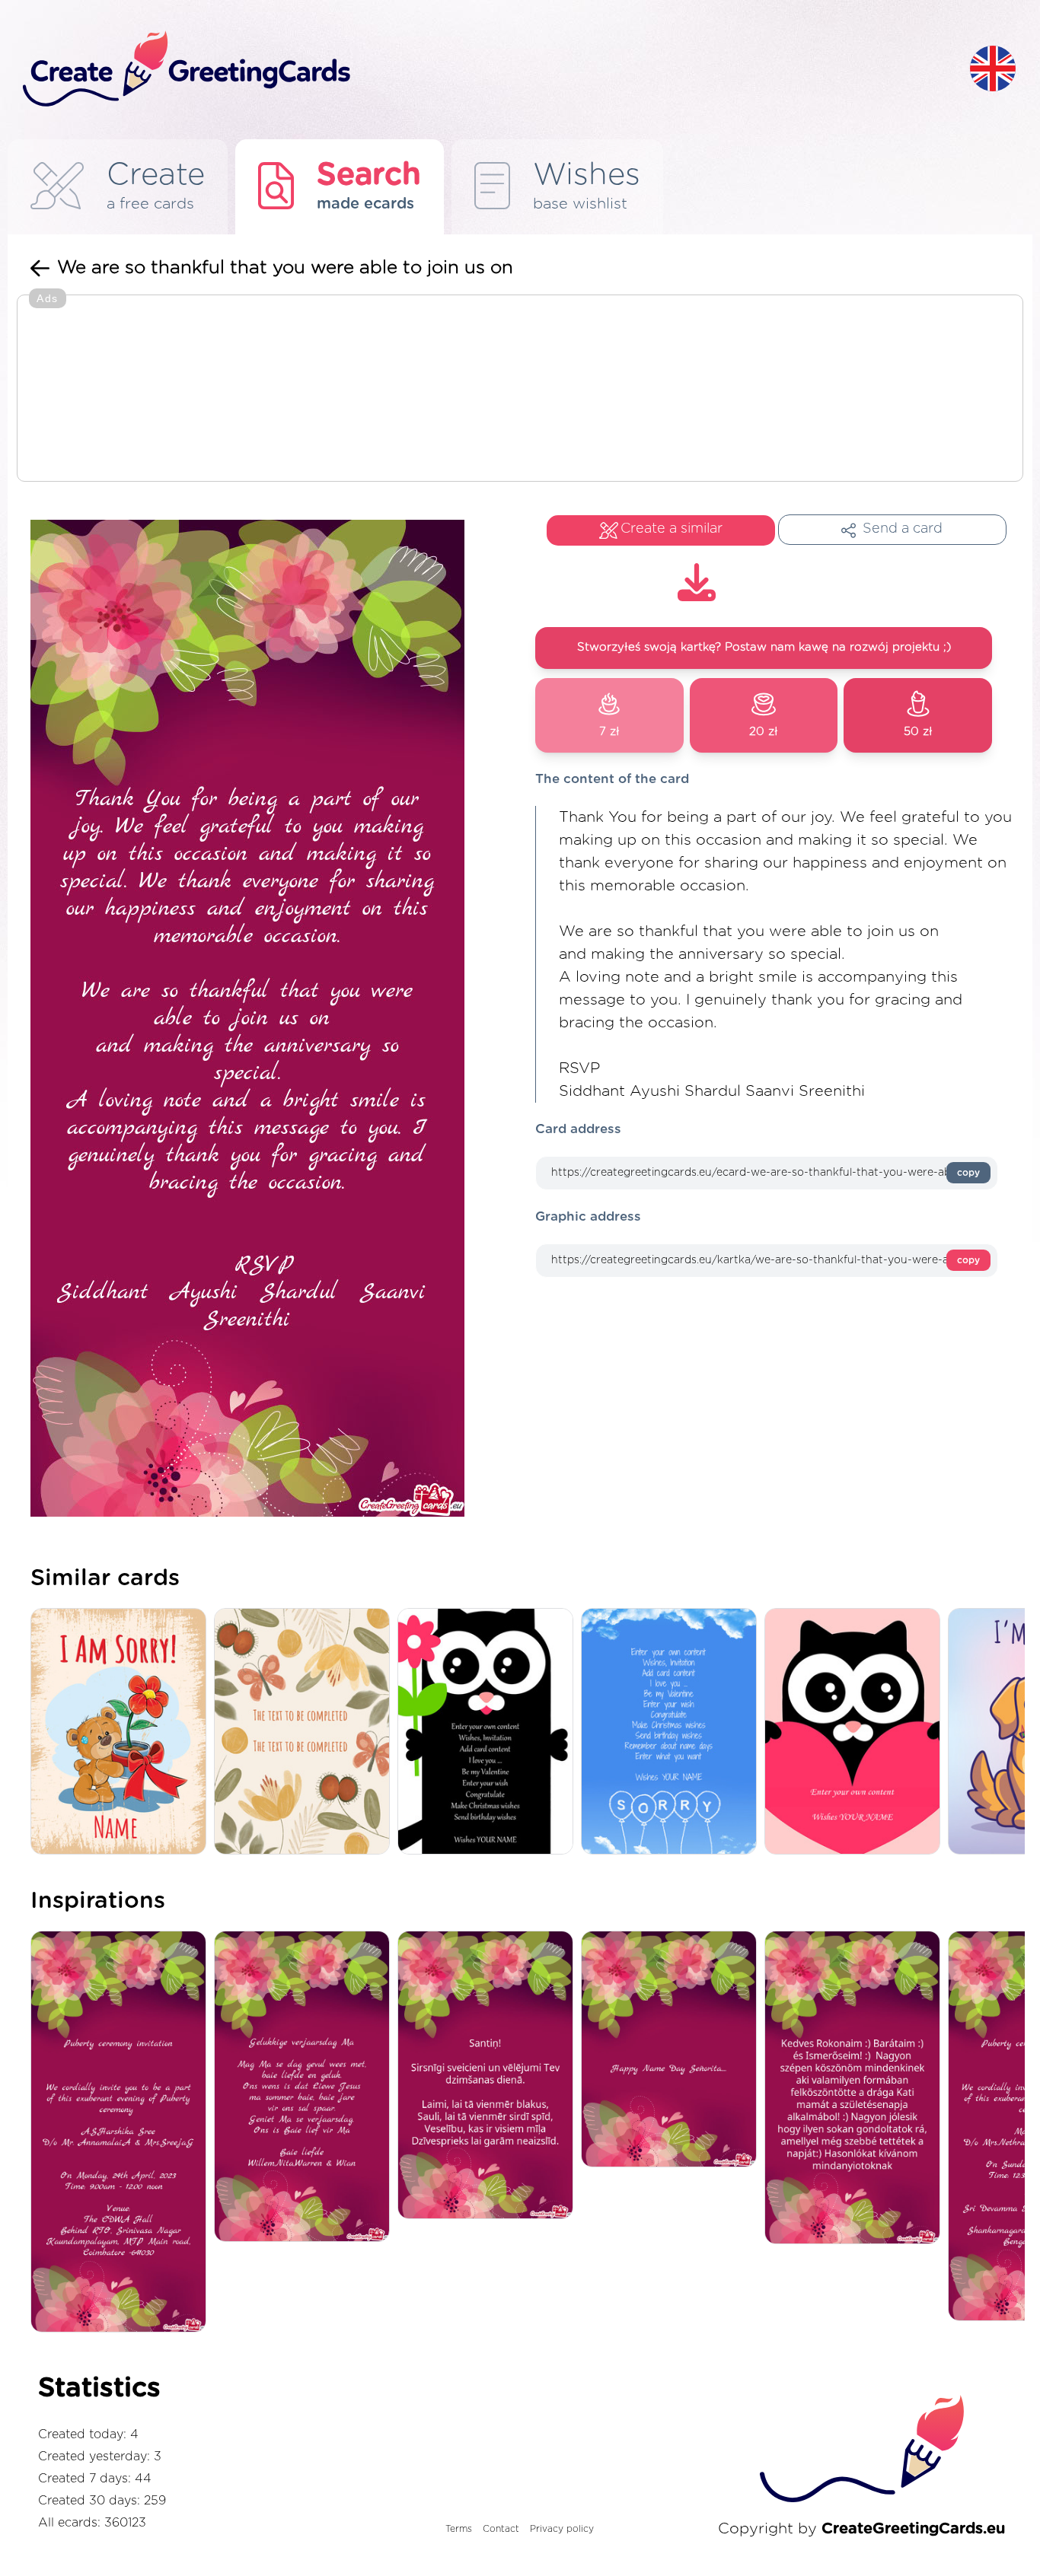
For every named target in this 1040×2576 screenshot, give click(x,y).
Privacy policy (562, 2529)
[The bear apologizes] (122, 1732)
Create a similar (672, 529)
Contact (501, 2529)
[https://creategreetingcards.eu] (484, 70)
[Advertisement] (520, 390)
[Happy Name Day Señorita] (673, 2050)
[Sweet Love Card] (856, 1732)
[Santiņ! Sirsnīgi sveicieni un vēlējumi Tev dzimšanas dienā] (489, 2076)
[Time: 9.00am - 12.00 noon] (122, 2133)
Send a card (903, 529)
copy (968, 1173)
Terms (459, 2529)
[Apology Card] (673, 1732)
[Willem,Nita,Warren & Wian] (306, 2087)
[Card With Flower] (489, 1732)
